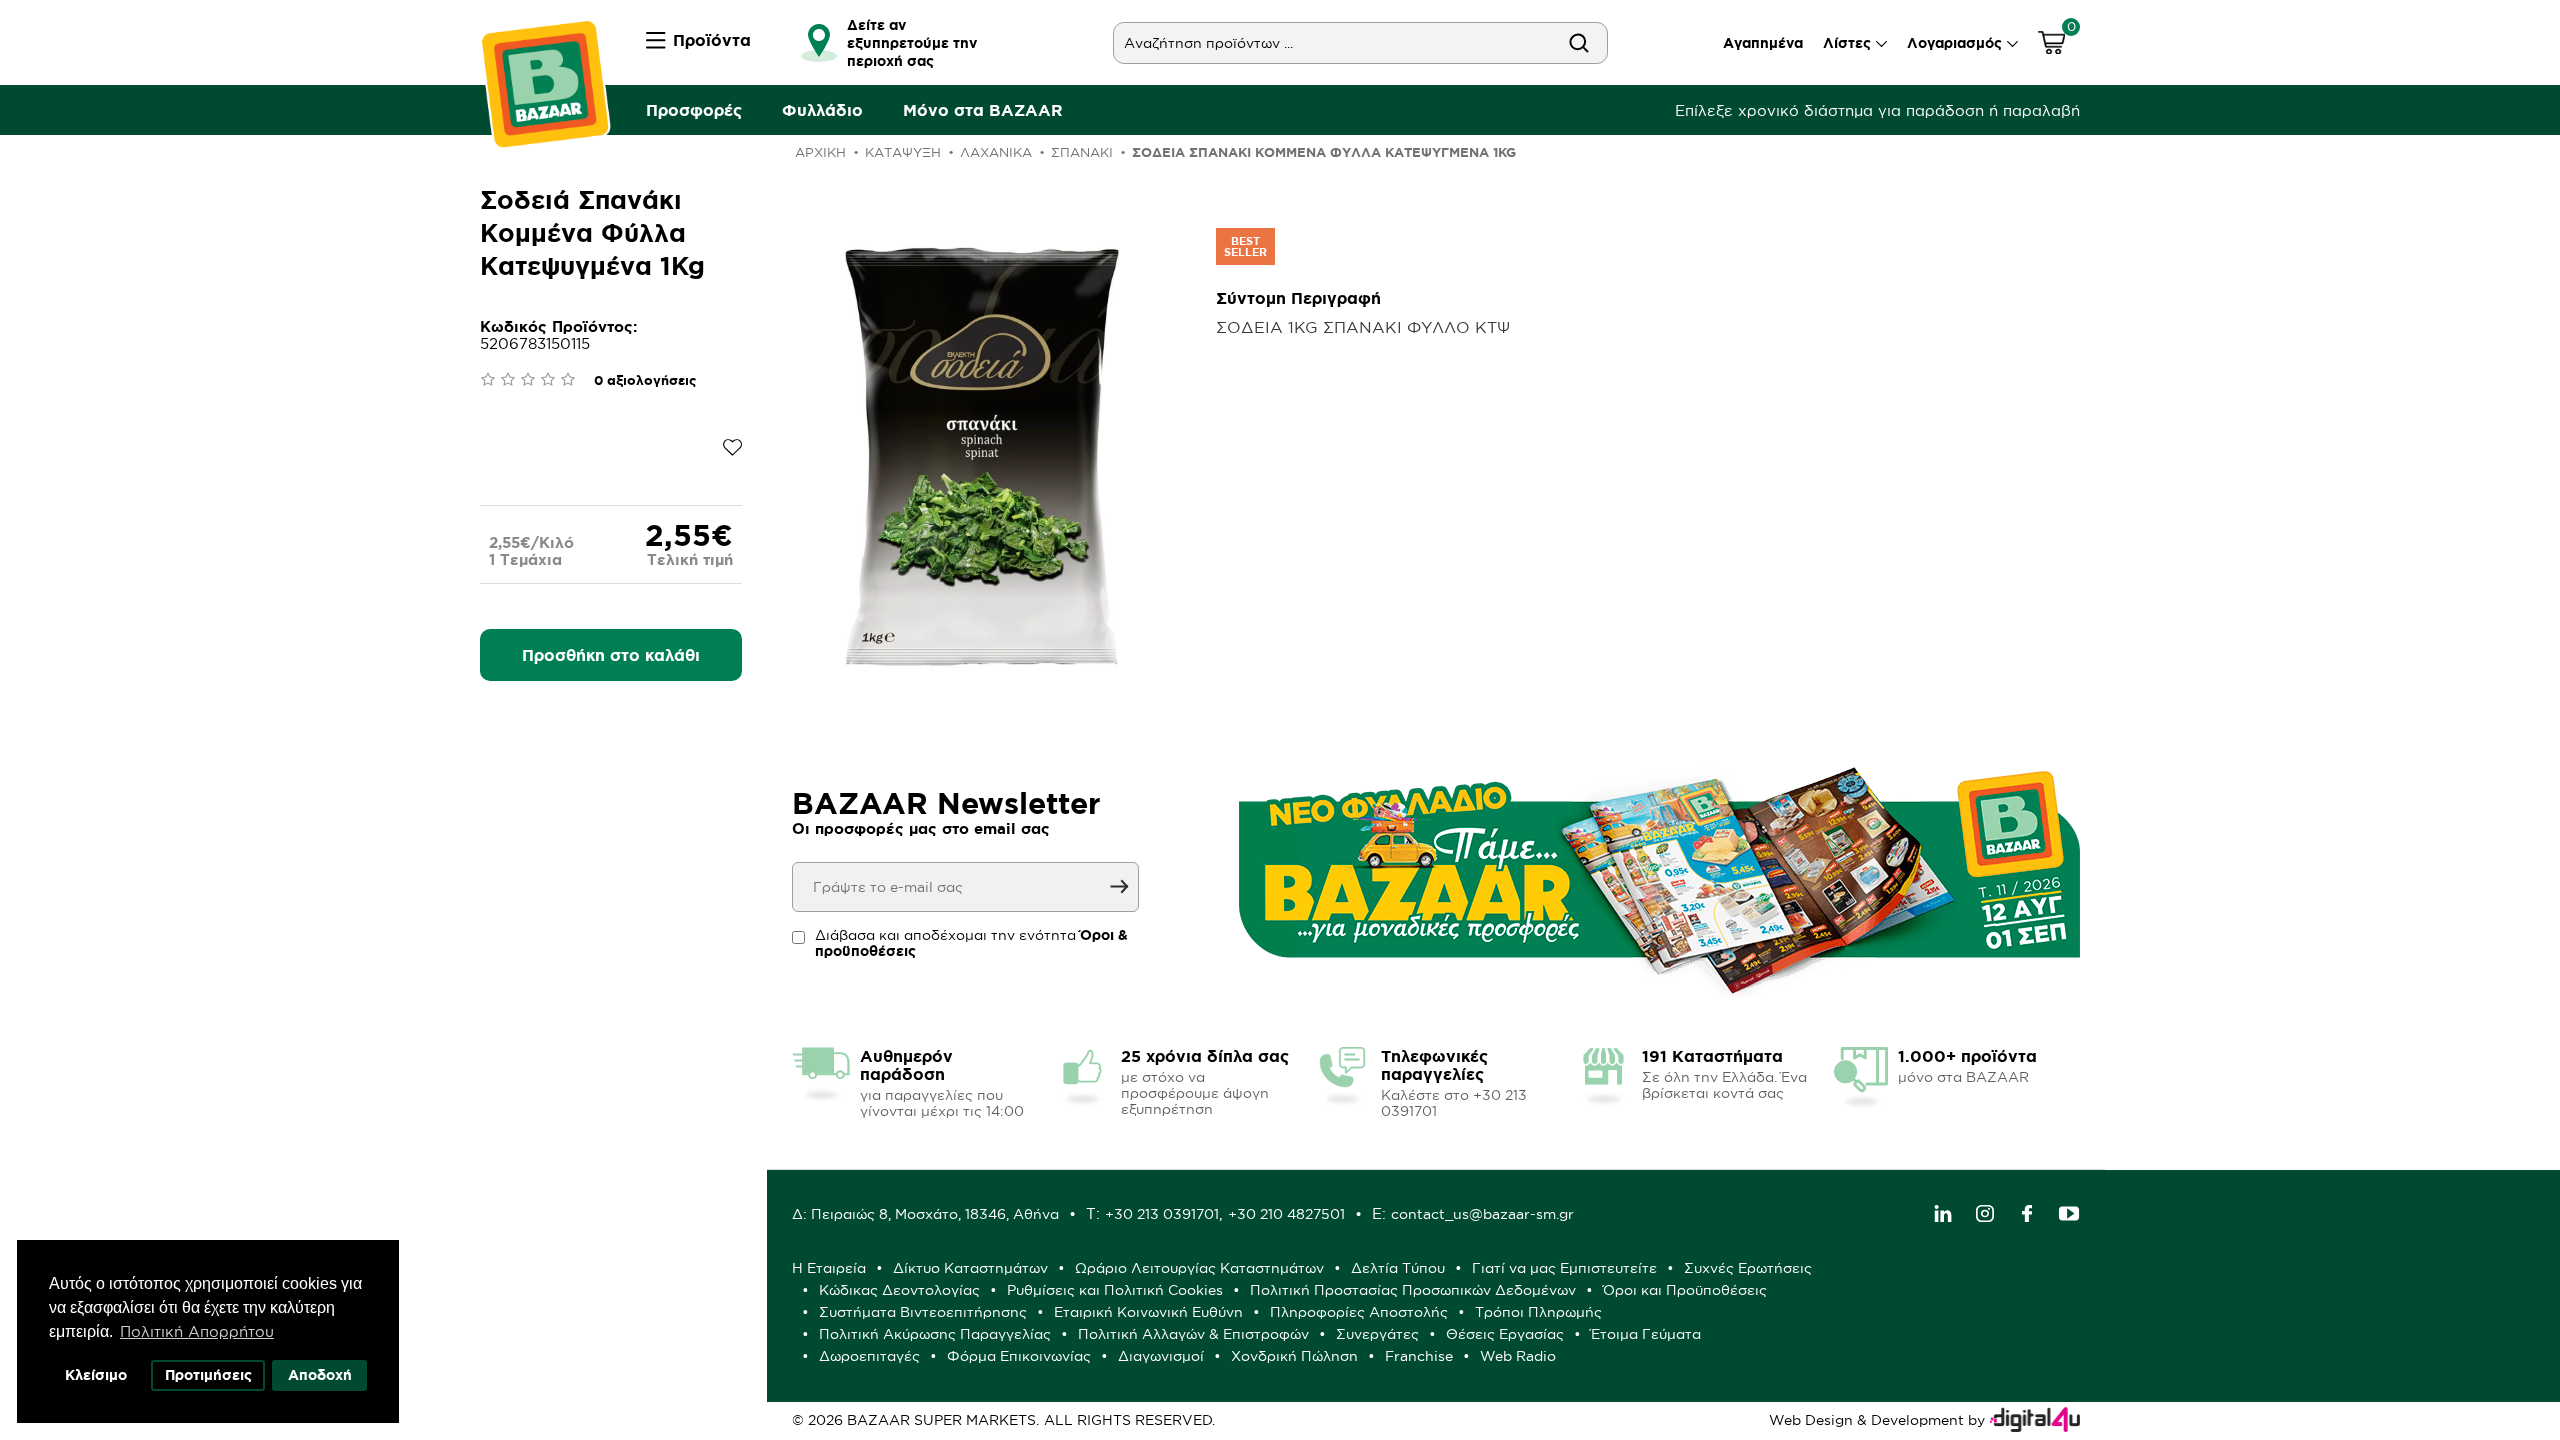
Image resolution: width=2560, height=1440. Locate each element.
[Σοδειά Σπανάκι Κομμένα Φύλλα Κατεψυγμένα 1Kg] (986, 457)
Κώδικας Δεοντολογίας (899, 1290)
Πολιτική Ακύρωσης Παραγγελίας (935, 1334)
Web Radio (1518, 1356)
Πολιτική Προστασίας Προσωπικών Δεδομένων (1413, 1290)
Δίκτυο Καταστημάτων (970, 1268)
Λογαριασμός (1954, 43)
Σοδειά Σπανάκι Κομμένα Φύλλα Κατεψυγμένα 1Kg (1324, 152)
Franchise (1419, 1356)
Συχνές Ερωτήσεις (1748, 1268)
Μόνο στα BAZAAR (983, 110)
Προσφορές (694, 110)
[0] (2052, 45)
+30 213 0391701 (1162, 1214)
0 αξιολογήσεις (645, 380)
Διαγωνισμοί (1161, 1356)
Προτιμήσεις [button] (208, 1375)
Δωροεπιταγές (869, 1356)
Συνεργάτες (1377, 1334)
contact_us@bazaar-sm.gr (1482, 1214)
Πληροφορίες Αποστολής (1359, 1312)
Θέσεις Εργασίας (1505, 1334)
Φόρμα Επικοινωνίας (1019, 1356)
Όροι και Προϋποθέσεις (1685, 1290)
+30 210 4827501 (1286, 1214)
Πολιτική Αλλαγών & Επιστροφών (1193, 1334)
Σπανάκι (1082, 152)
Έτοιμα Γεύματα (1646, 1334)
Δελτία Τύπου (1398, 1268)
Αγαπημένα (1763, 43)
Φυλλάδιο (822, 110)
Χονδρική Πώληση (1294, 1356)
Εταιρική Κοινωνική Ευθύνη (1148, 1312)
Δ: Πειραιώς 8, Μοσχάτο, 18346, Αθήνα (925, 1214)
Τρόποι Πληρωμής (1538, 1312)
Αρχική (820, 152)
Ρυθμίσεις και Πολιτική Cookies (1115, 1290)
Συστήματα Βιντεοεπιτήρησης (923, 1312)
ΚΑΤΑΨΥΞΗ (903, 152)
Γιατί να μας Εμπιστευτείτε (1564, 1268)
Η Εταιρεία (829, 1268)
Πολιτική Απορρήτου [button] (197, 1331)
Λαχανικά (996, 152)
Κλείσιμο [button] (96, 1375)
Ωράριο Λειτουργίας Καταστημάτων (1199, 1268)
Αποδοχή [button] (320, 1375)
